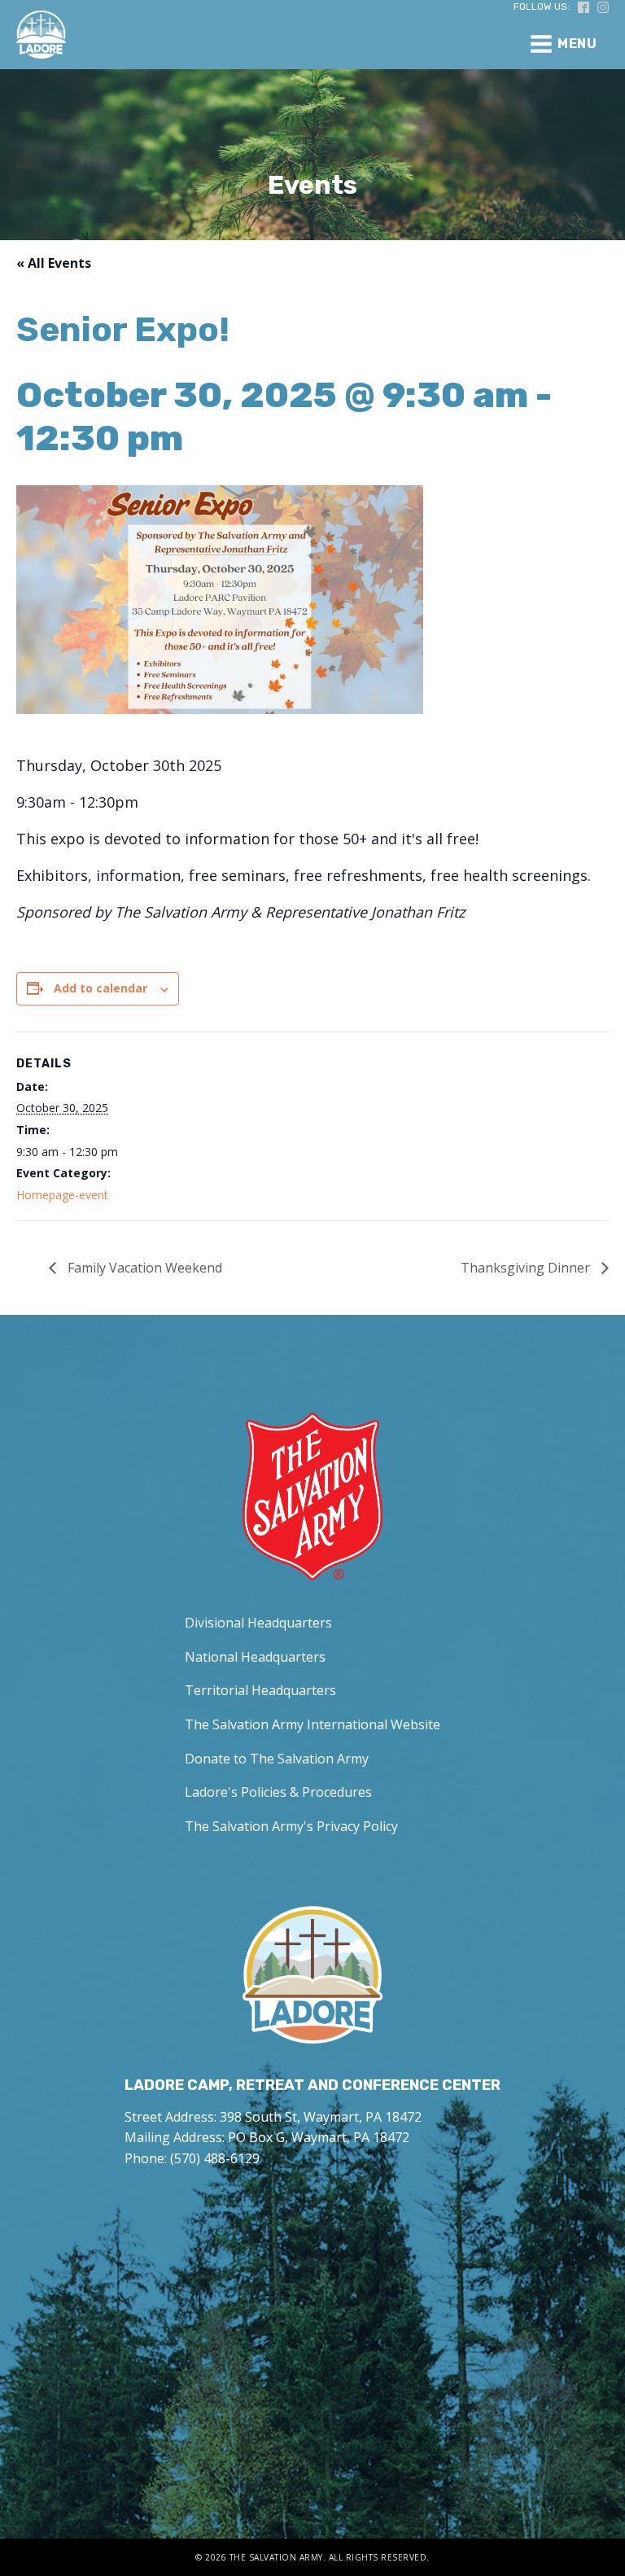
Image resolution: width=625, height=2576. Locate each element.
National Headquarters (255, 1657)
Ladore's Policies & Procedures (278, 1792)
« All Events (54, 263)
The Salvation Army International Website (312, 1724)
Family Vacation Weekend (143, 1268)
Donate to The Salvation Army (277, 1759)
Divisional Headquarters (258, 1623)
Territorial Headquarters (260, 1690)
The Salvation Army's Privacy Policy (291, 1826)
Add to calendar (101, 988)
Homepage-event (62, 1195)
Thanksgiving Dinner (527, 1268)
